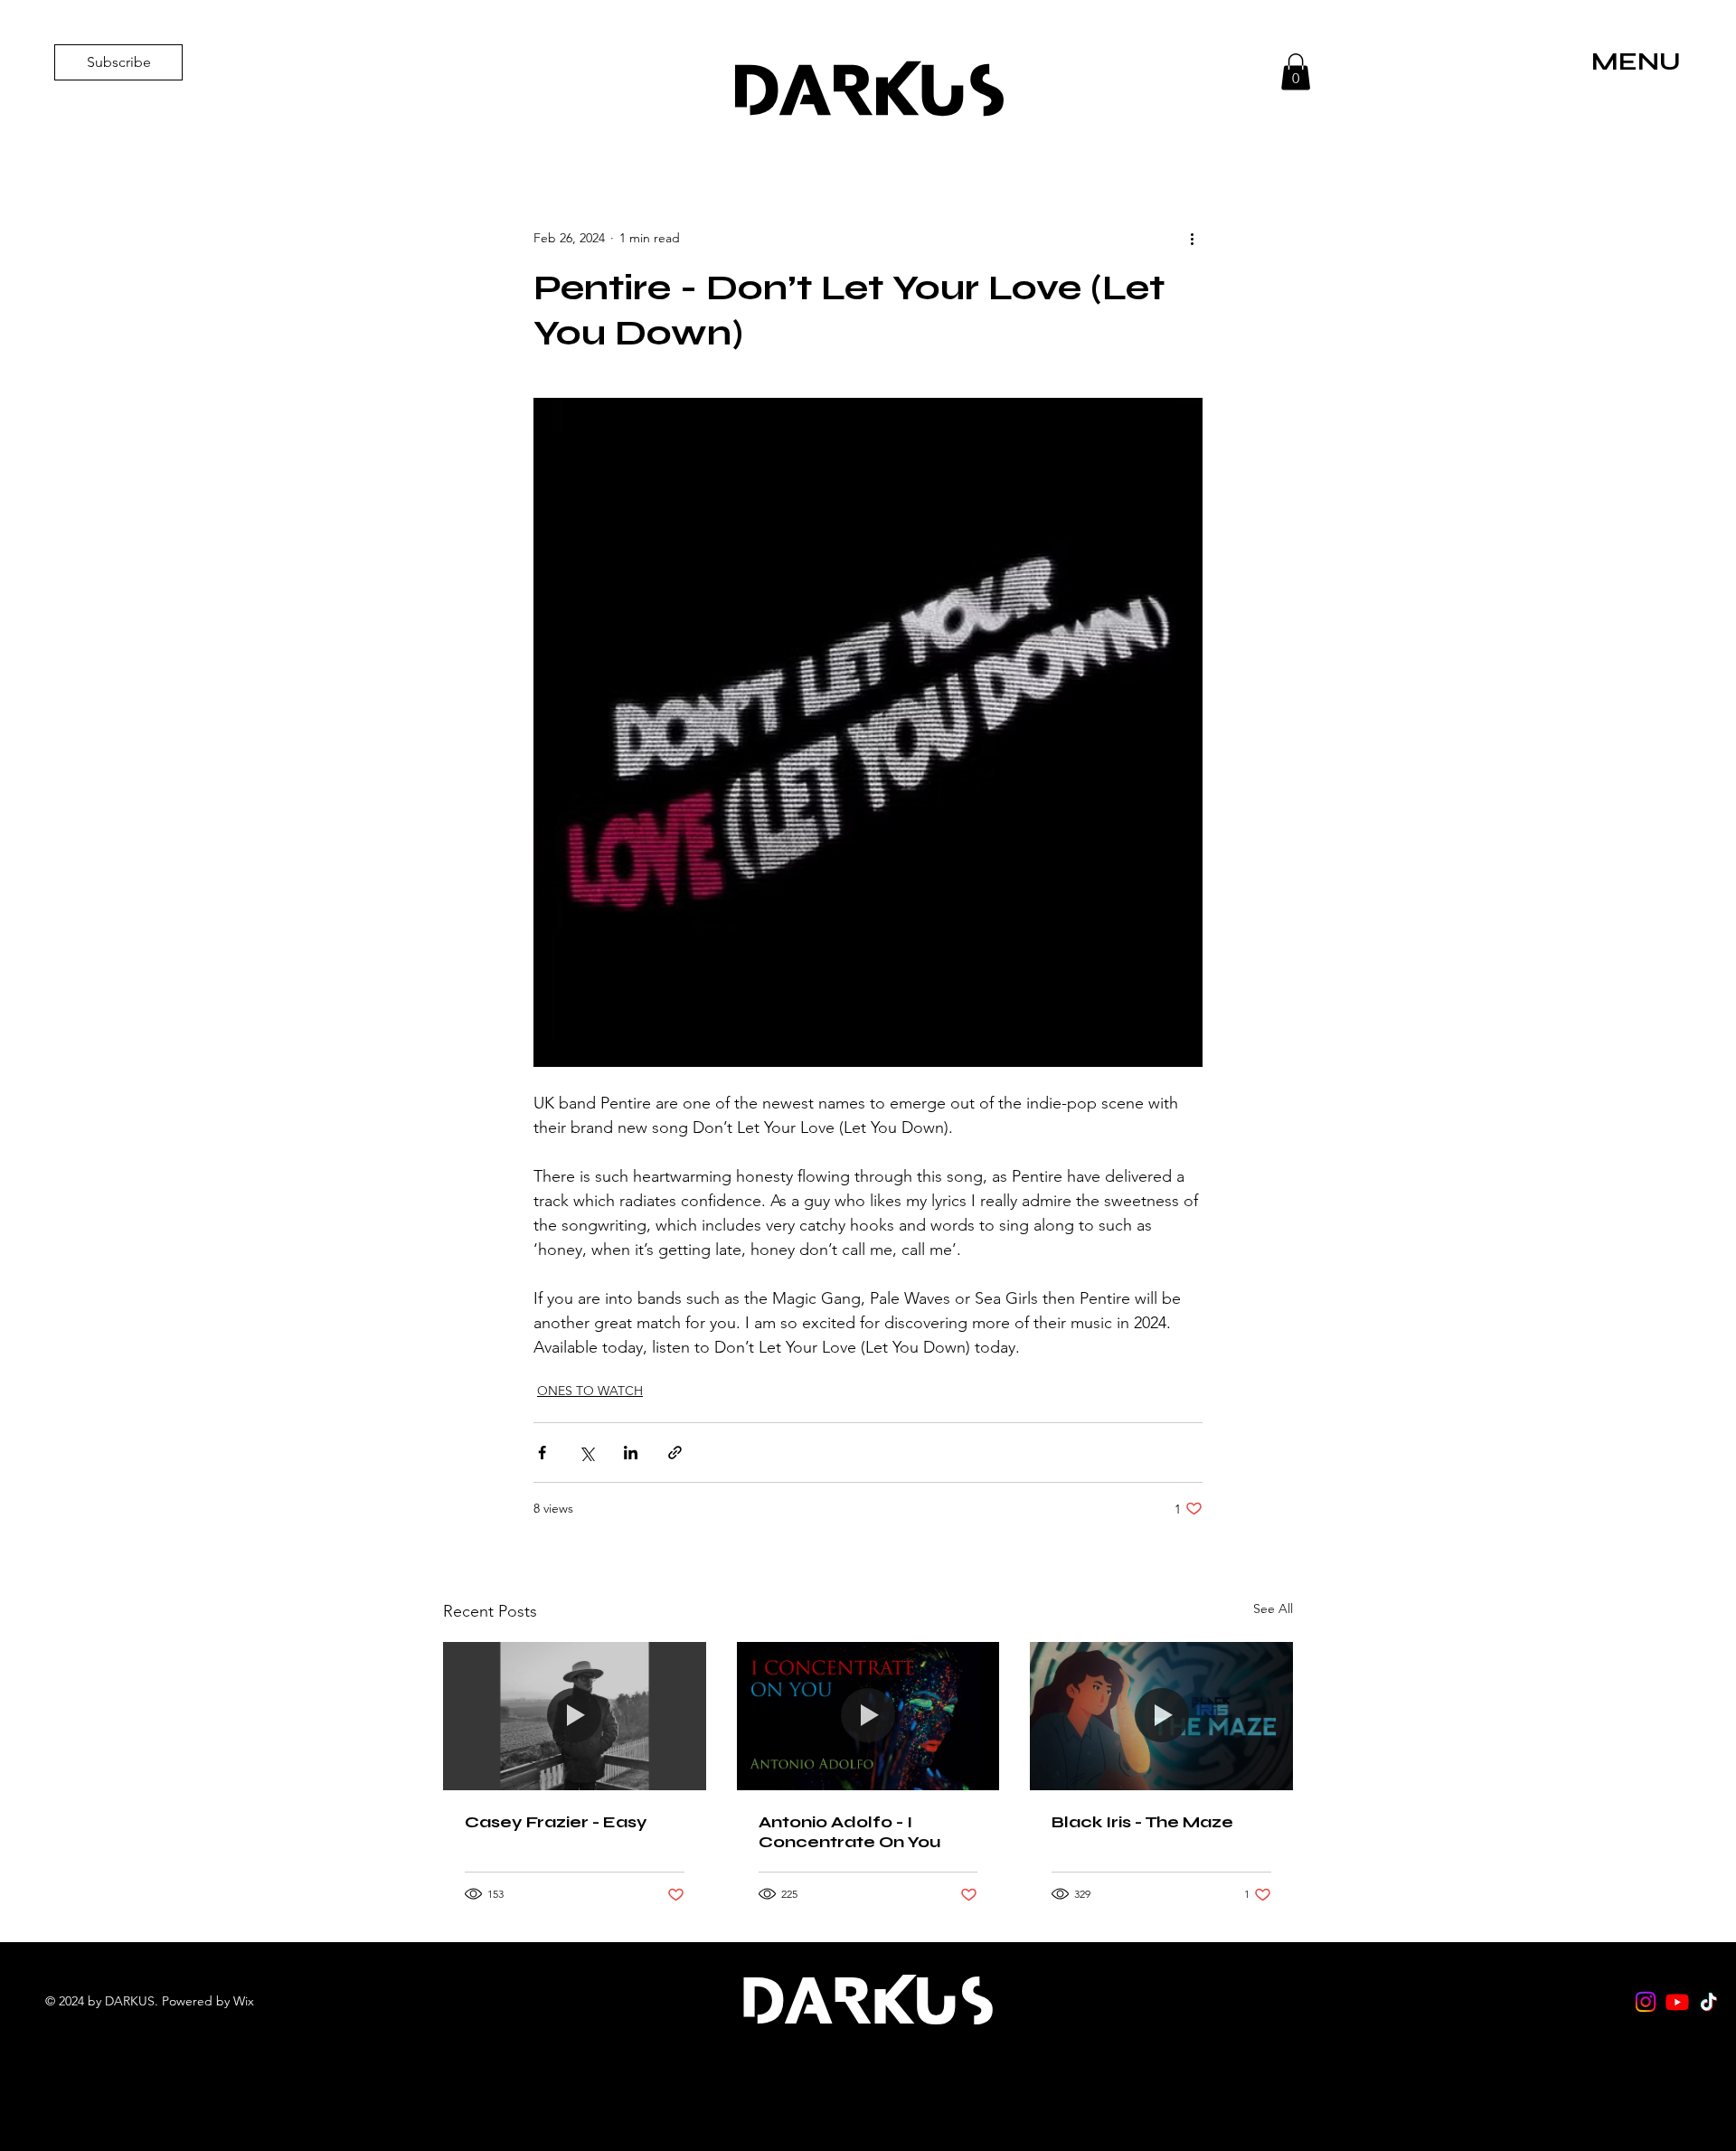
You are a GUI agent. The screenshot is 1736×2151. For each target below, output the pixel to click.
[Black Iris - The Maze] (1161, 1716)
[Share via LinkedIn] (631, 1453)
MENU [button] (1636, 61)
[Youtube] (1677, 2002)
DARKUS (868, 90)
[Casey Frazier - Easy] (575, 1716)
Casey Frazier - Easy (556, 1822)
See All (1273, 1609)
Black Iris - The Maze (1142, 1822)
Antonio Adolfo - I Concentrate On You (849, 1832)
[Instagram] (1646, 2002)
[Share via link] (675, 1453)
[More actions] (1192, 238)
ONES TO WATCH (590, 1391)
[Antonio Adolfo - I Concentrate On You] (868, 1716)
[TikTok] (1709, 2002)
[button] (1296, 72)
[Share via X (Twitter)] (586, 1453)
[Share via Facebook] (542, 1453)
